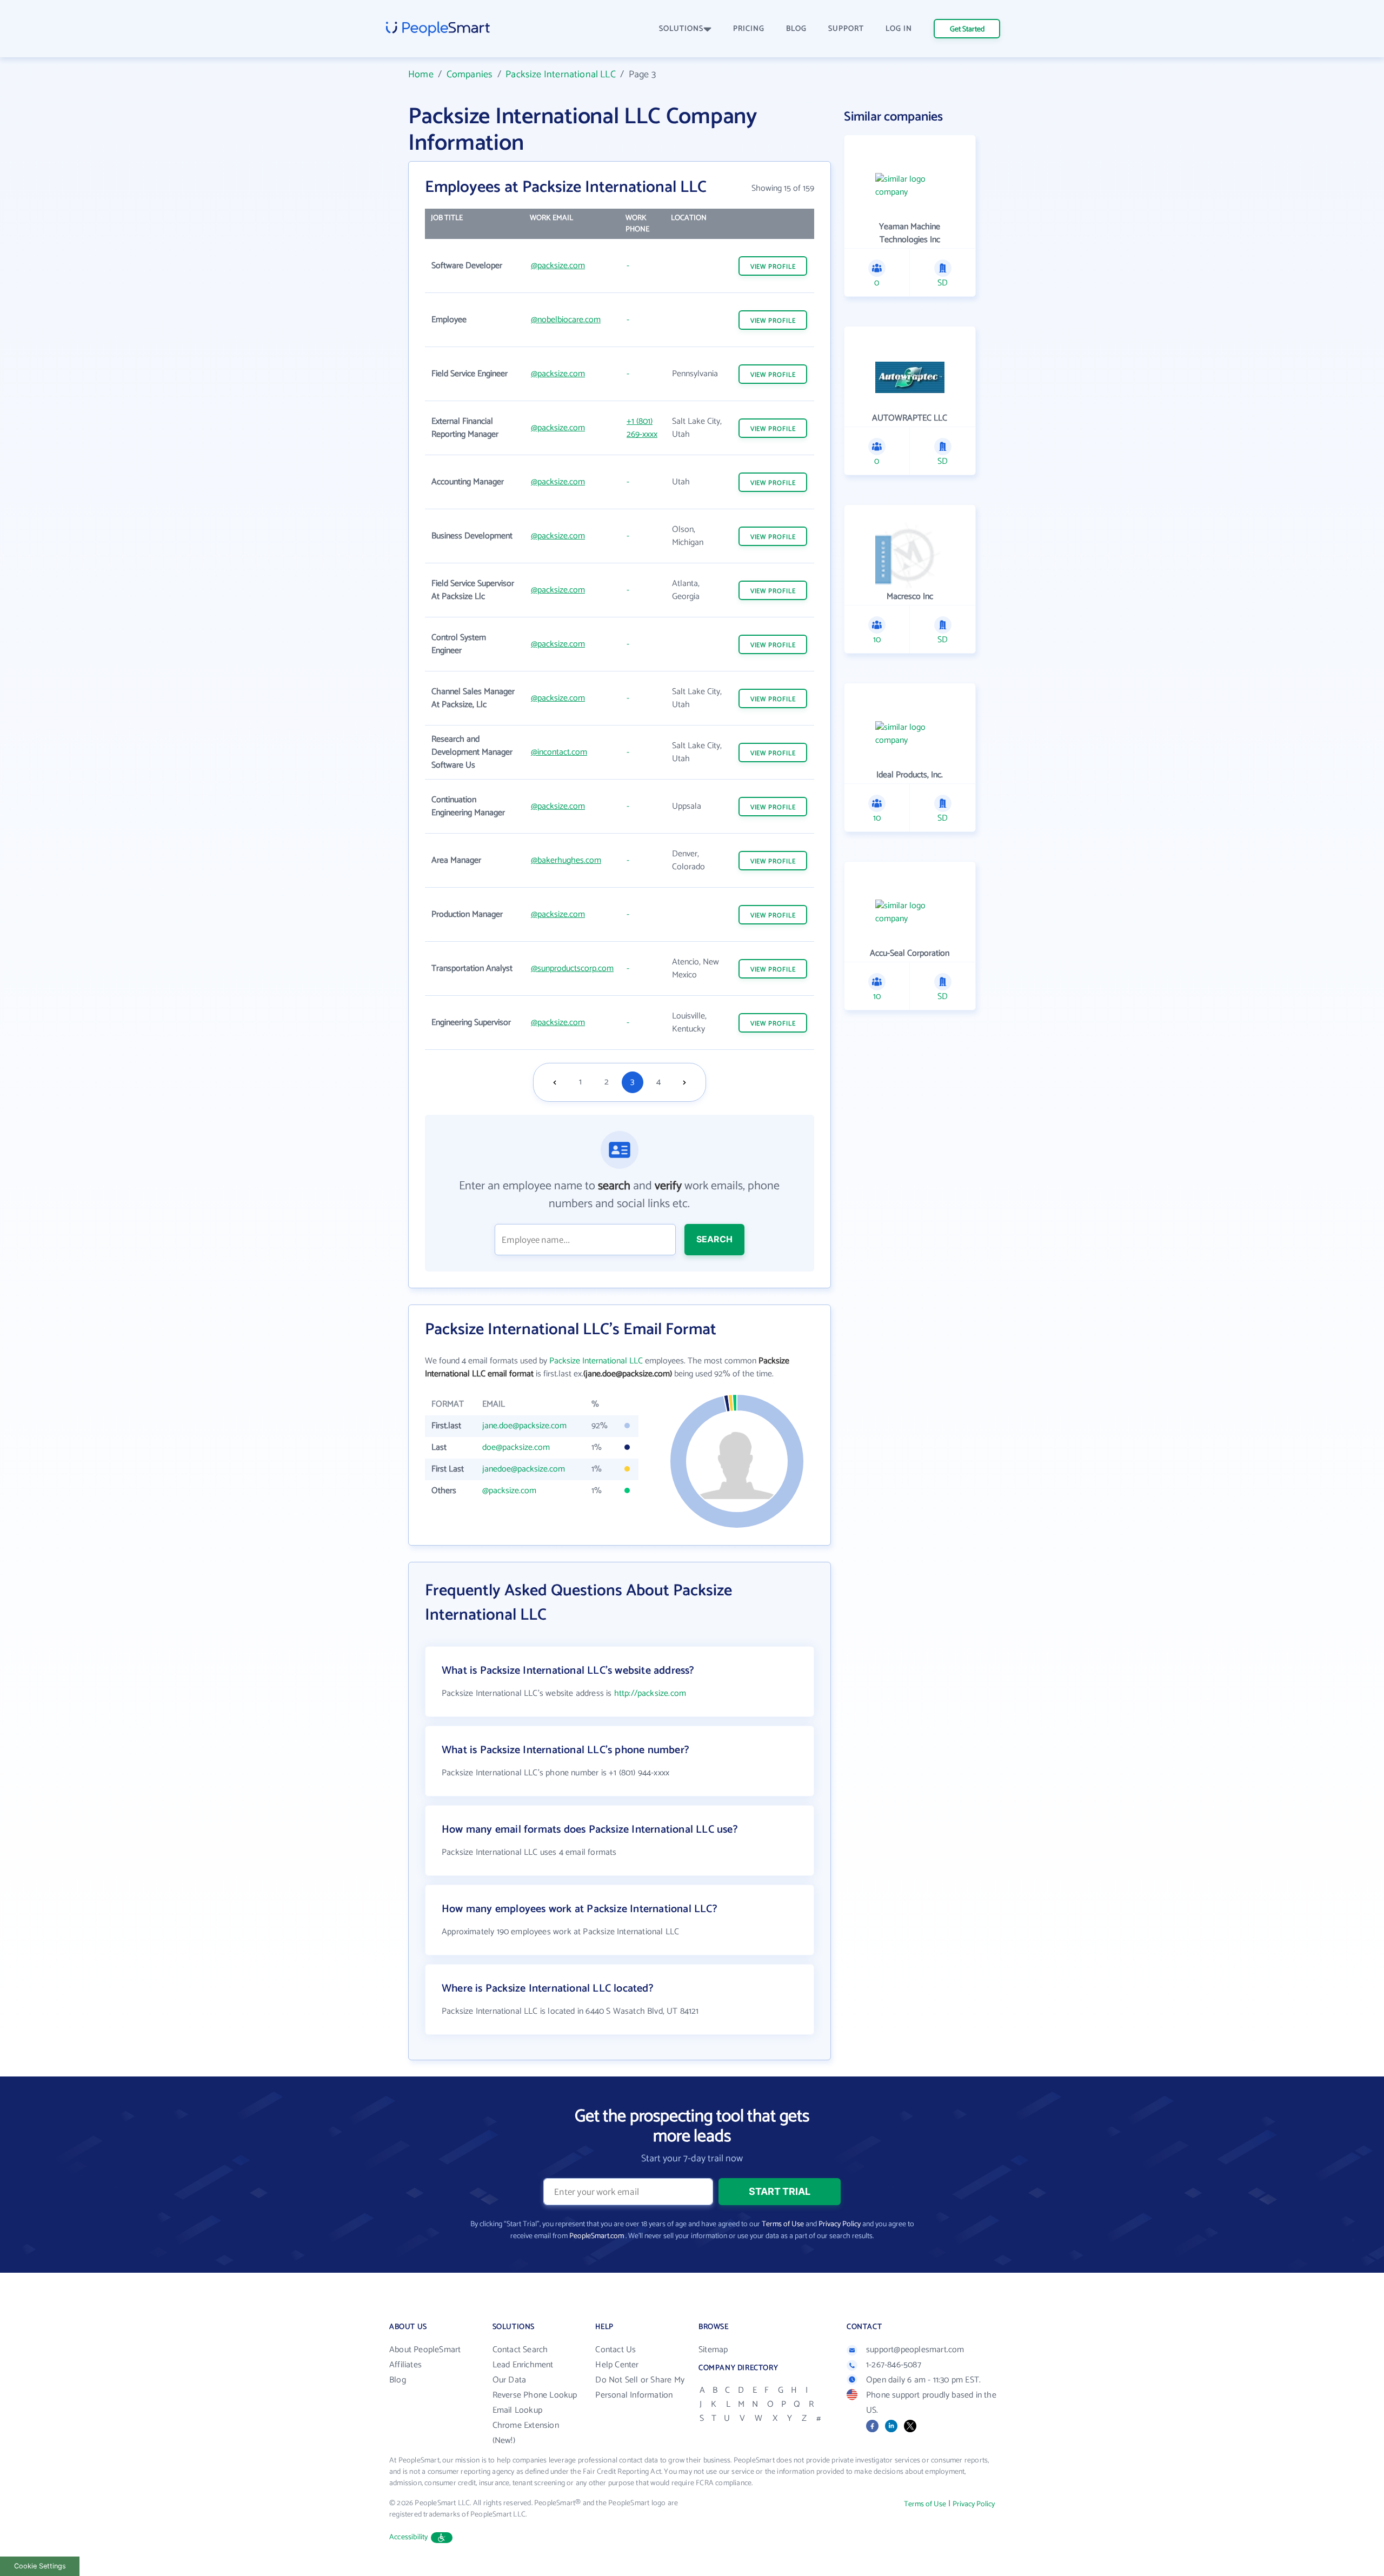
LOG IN (899, 29)
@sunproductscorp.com (572, 969)
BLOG (796, 29)
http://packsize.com (650, 1693)
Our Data (510, 2380)
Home (421, 75)
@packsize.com (558, 266)
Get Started (967, 29)
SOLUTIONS (681, 29)
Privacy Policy (840, 2224)
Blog (398, 2380)
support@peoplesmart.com (915, 2350)
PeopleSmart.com (597, 2236)
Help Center (617, 2365)
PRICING (749, 29)
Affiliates (405, 2365)
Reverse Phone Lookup (535, 2395)
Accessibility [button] (409, 2537)
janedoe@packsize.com (524, 1469)
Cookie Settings (40, 2566)
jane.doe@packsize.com (524, 1426)
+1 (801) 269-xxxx (642, 428)
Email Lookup (517, 2410)
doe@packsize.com (516, 1447)
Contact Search (520, 2350)
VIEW (773, 267)
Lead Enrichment (523, 2365)
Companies (470, 75)
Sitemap (713, 2350)
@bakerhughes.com (566, 860)
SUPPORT (846, 29)
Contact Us (616, 2350)
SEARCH (714, 1239)
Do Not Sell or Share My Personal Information (640, 2388)
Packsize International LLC (561, 75)
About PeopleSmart (425, 2350)
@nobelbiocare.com (566, 320)
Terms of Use (783, 2224)
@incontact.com (559, 752)
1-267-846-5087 (894, 2365)
